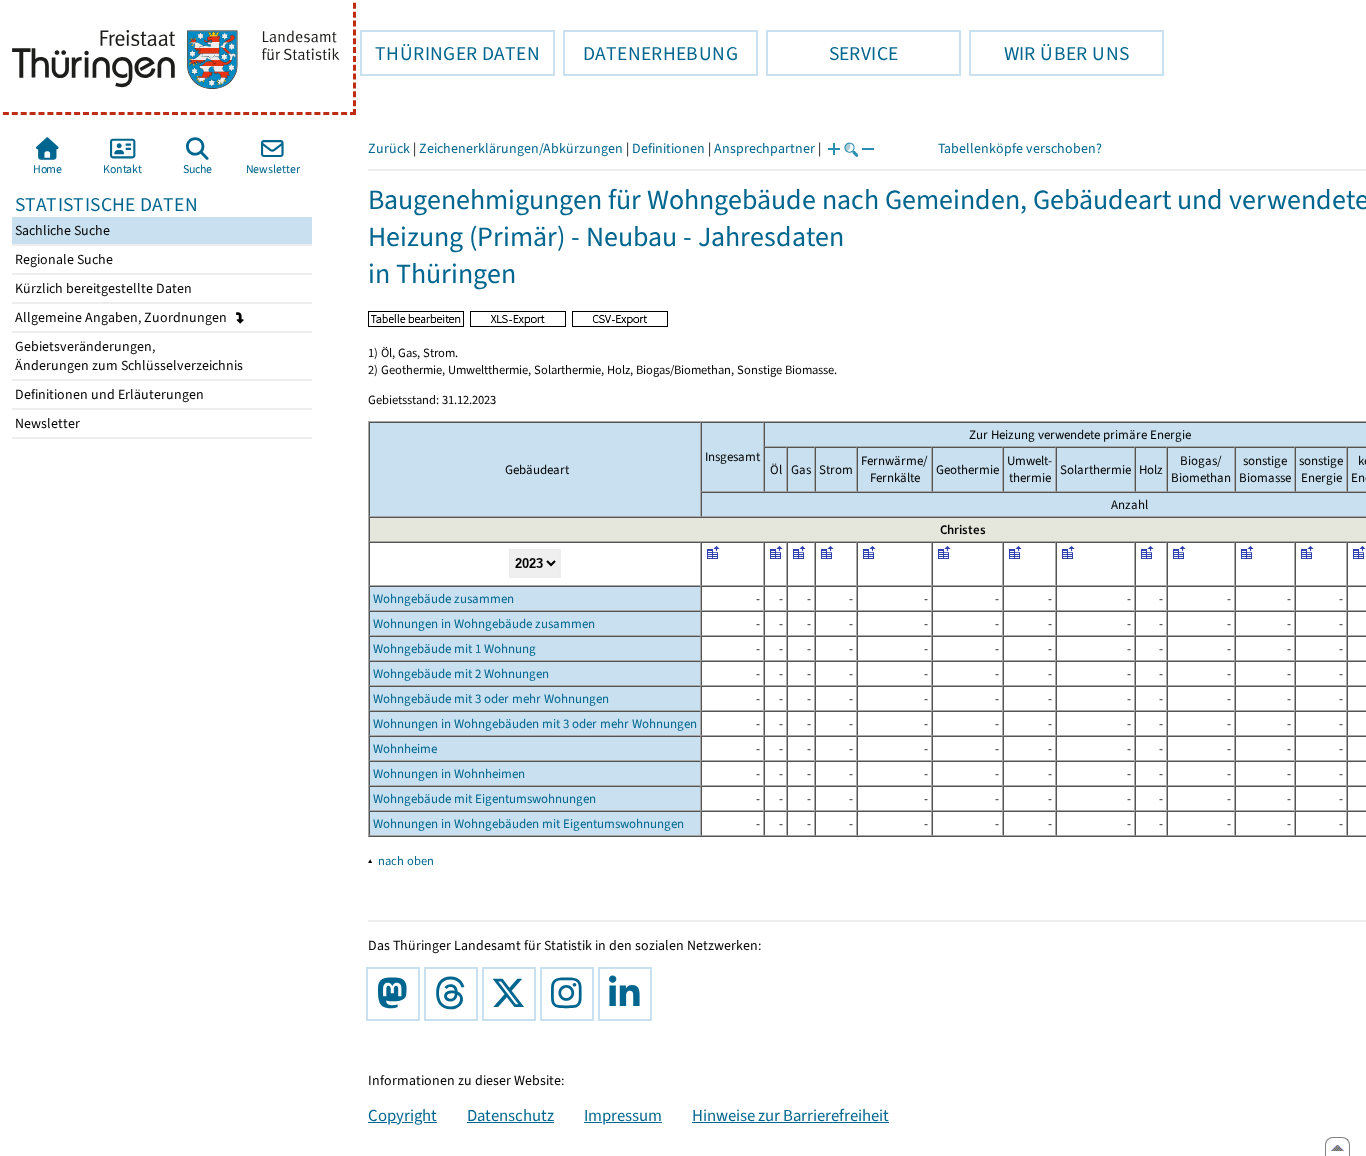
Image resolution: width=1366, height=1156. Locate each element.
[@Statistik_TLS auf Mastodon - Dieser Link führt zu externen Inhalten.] (397, 994)
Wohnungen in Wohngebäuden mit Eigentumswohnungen (528, 823)
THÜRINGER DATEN (450, 53)
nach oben (406, 860)
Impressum (623, 1115)
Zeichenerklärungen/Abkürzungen (521, 148)
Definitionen (668, 148)
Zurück (389, 148)
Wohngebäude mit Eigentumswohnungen (484, 798)
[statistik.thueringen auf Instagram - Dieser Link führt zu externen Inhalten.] (571, 994)
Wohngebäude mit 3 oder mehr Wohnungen (491, 698)
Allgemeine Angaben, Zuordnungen (122, 317)
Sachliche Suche (61, 230)
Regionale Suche (62, 259)
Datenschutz (510, 1115)
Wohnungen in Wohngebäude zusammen (484, 623)
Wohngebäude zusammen (443, 598)
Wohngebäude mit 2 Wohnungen (461, 673)
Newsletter (46, 423)
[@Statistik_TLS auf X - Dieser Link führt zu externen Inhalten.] (513, 994)
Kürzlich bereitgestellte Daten (102, 288)
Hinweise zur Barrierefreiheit (790, 1115)
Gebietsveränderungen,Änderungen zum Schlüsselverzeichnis (127, 356)
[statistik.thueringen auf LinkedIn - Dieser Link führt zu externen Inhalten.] (629, 994)
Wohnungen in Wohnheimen (449, 773)
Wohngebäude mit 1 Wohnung (454, 648)
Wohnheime (405, 748)
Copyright (402, 1115)
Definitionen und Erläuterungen (108, 394)
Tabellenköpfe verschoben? (1020, 148)
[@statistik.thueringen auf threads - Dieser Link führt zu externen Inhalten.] (455, 994)
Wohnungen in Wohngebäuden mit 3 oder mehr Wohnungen (535, 723)
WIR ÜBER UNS (1049, 53)
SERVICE (832, 53)
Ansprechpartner (764, 148)
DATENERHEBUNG (650, 53)
